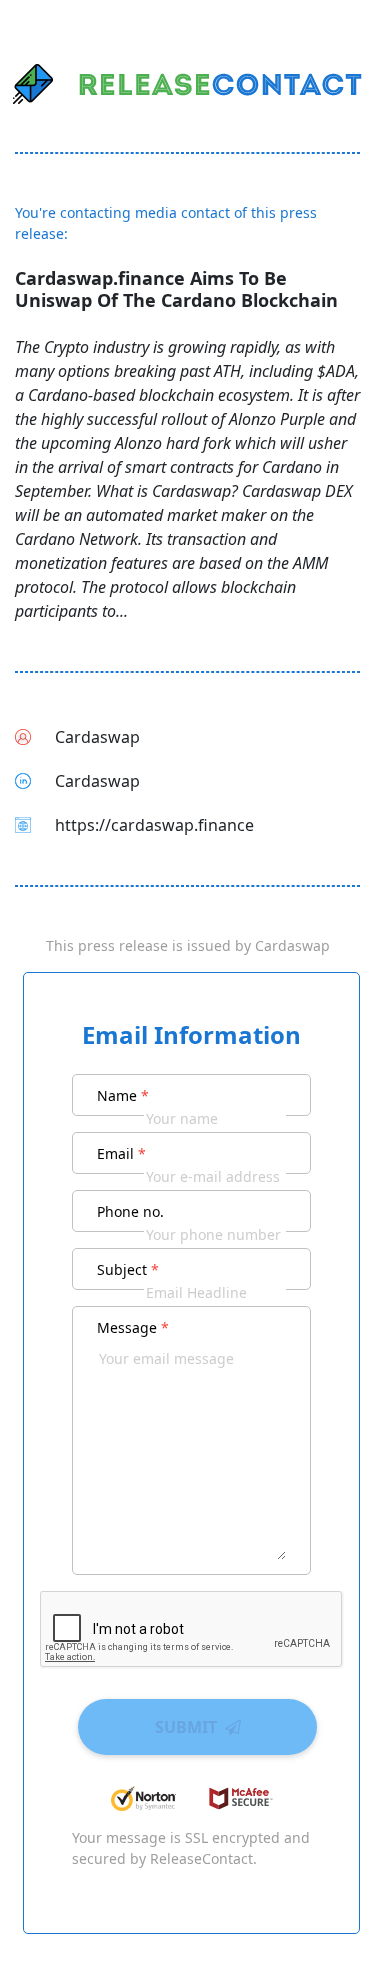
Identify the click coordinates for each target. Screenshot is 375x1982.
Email (121, 1153)
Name (123, 1095)
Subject (128, 1269)
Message (133, 1327)
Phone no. (130, 1211)
